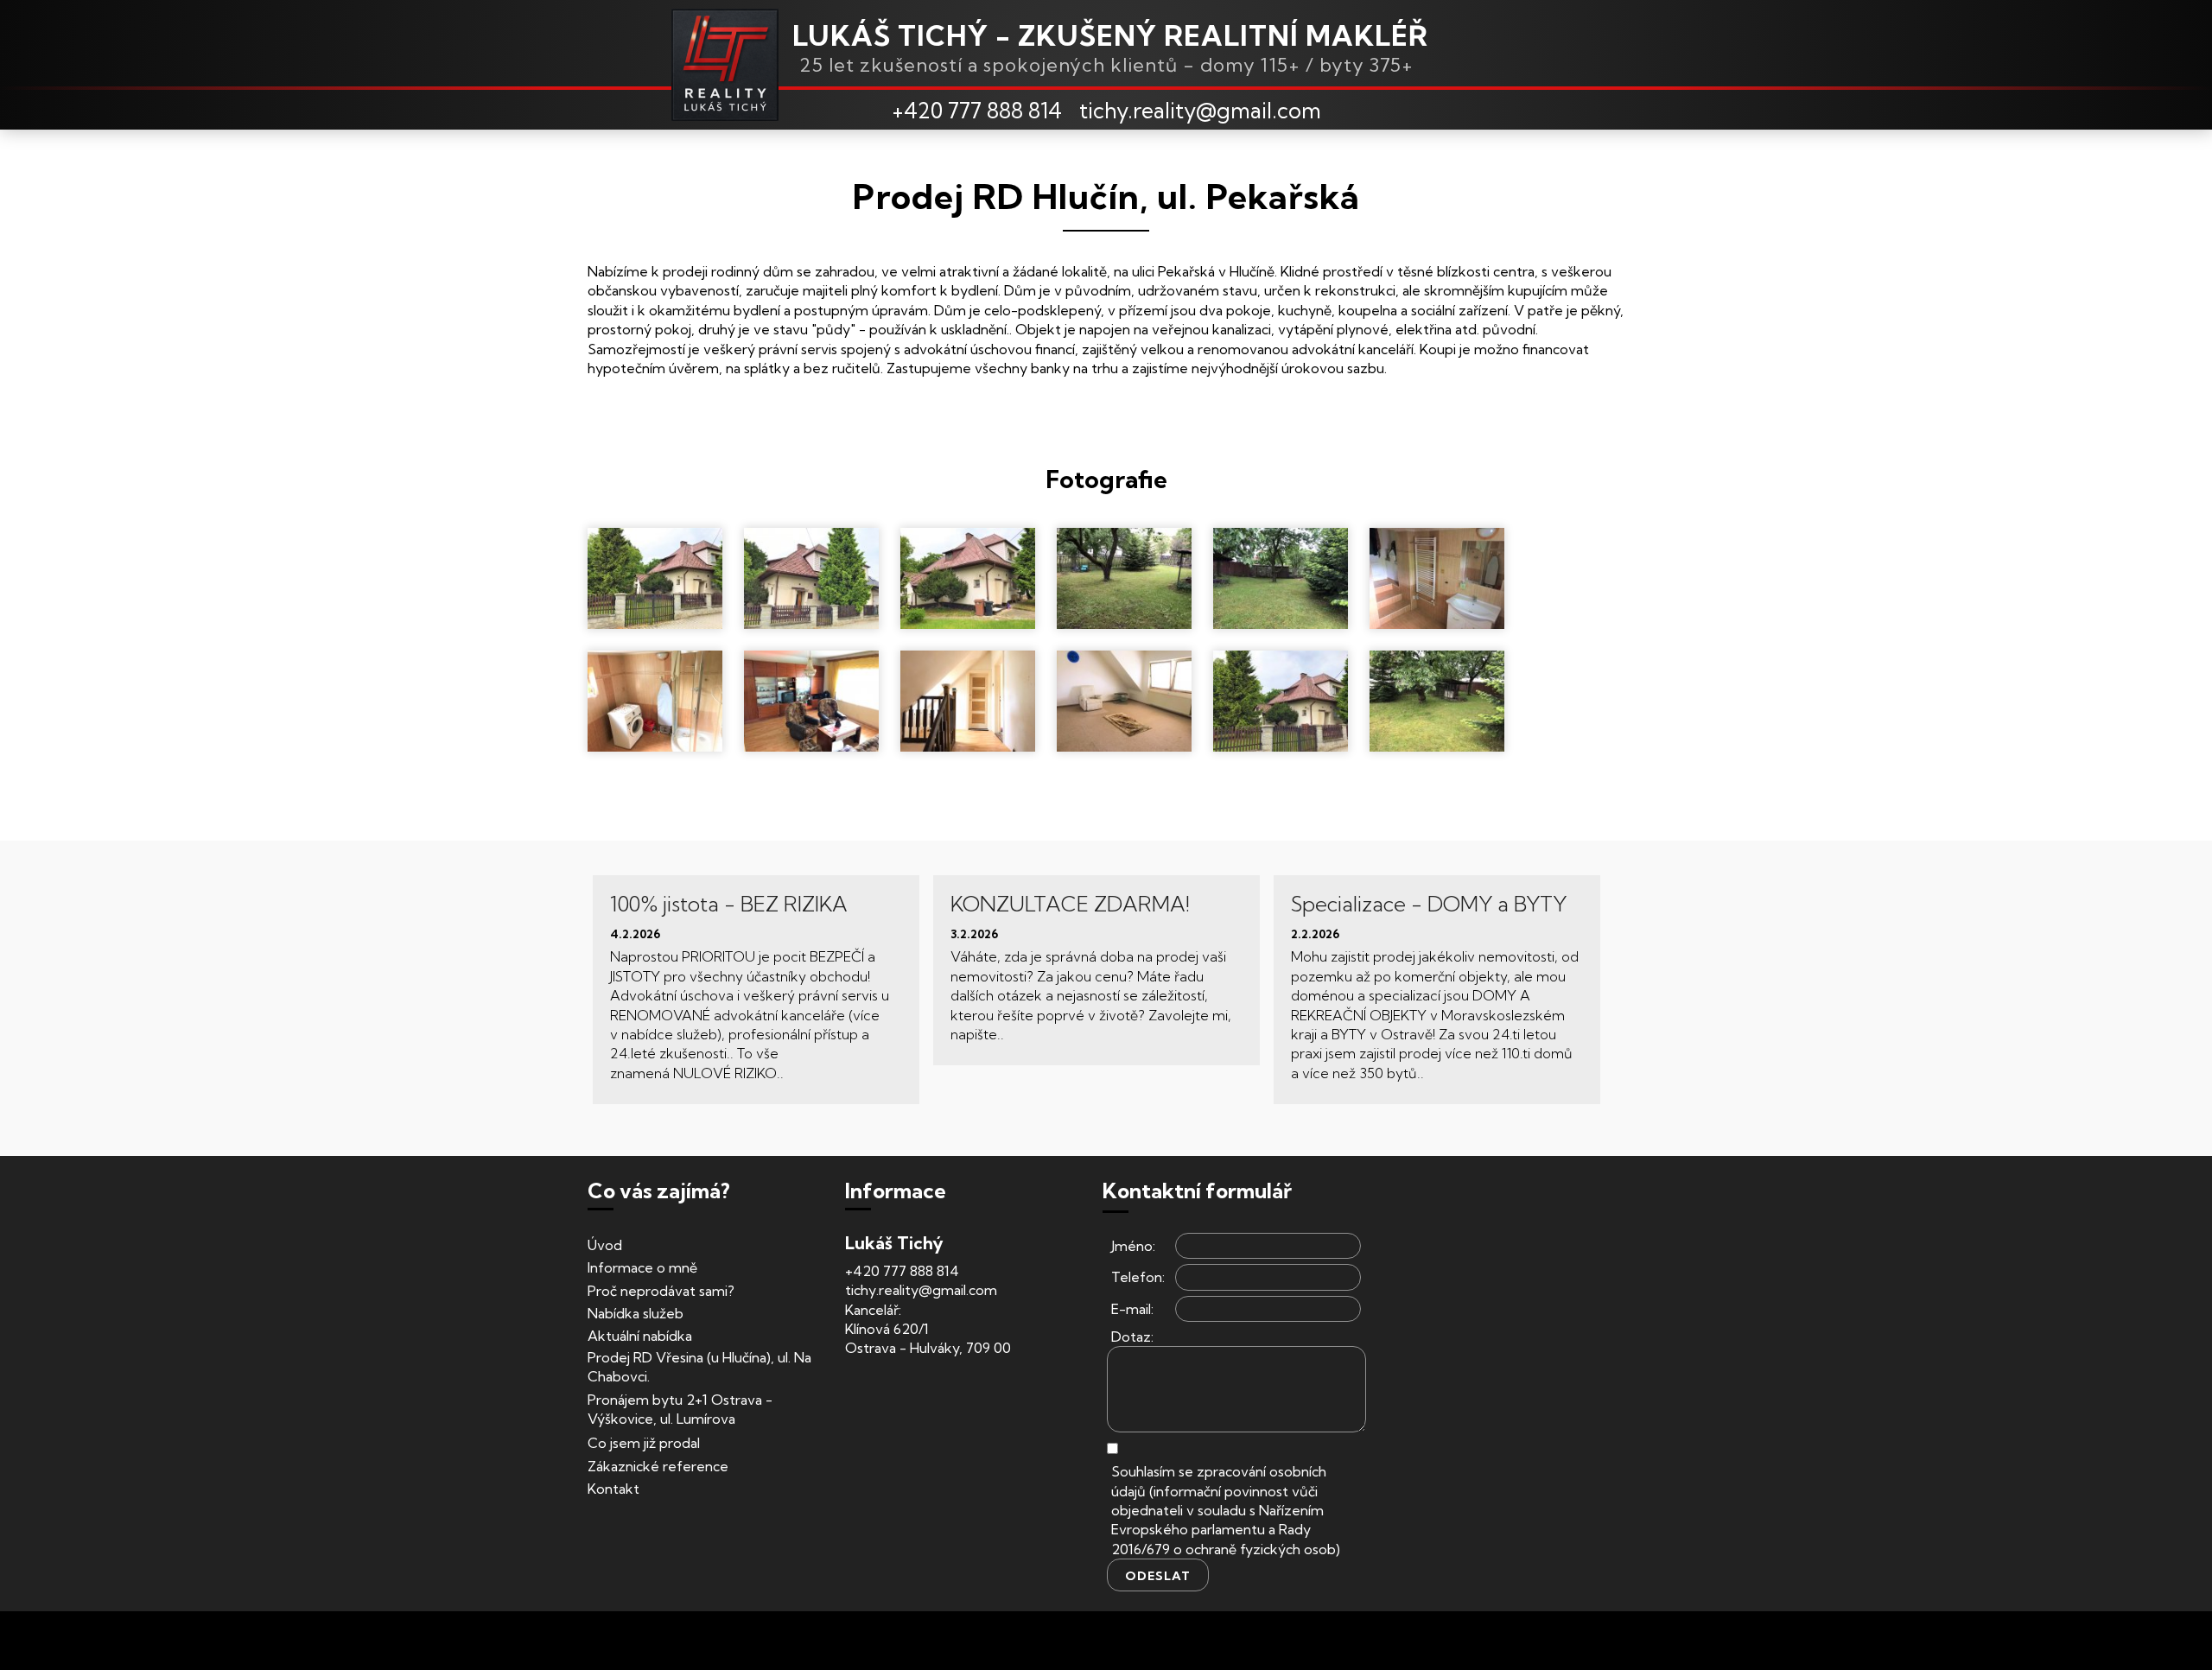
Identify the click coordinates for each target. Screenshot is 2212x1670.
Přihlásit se (1274, 1641)
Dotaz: (1132, 1337)
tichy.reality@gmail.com (1200, 110)
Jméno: (1133, 1246)
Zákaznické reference (658, 1466)
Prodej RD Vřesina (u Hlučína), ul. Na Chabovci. (699, 1367)
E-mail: (1132, 1309)
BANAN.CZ (1013, 1641)
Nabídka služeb (636, 1313)
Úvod (605, 1245)
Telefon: (1138, 1277)
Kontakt (613, 1489)
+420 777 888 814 (977, 110)
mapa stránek (1344, 1641)
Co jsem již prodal (644, 1443)
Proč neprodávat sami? (661, 1291)
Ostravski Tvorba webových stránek (1144, 1641)
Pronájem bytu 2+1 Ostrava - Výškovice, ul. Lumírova (680, 1409)
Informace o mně (642, 1267)
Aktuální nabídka (640, 1336)
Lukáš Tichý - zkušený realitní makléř (1110, 35)
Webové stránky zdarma (898, 1641)
